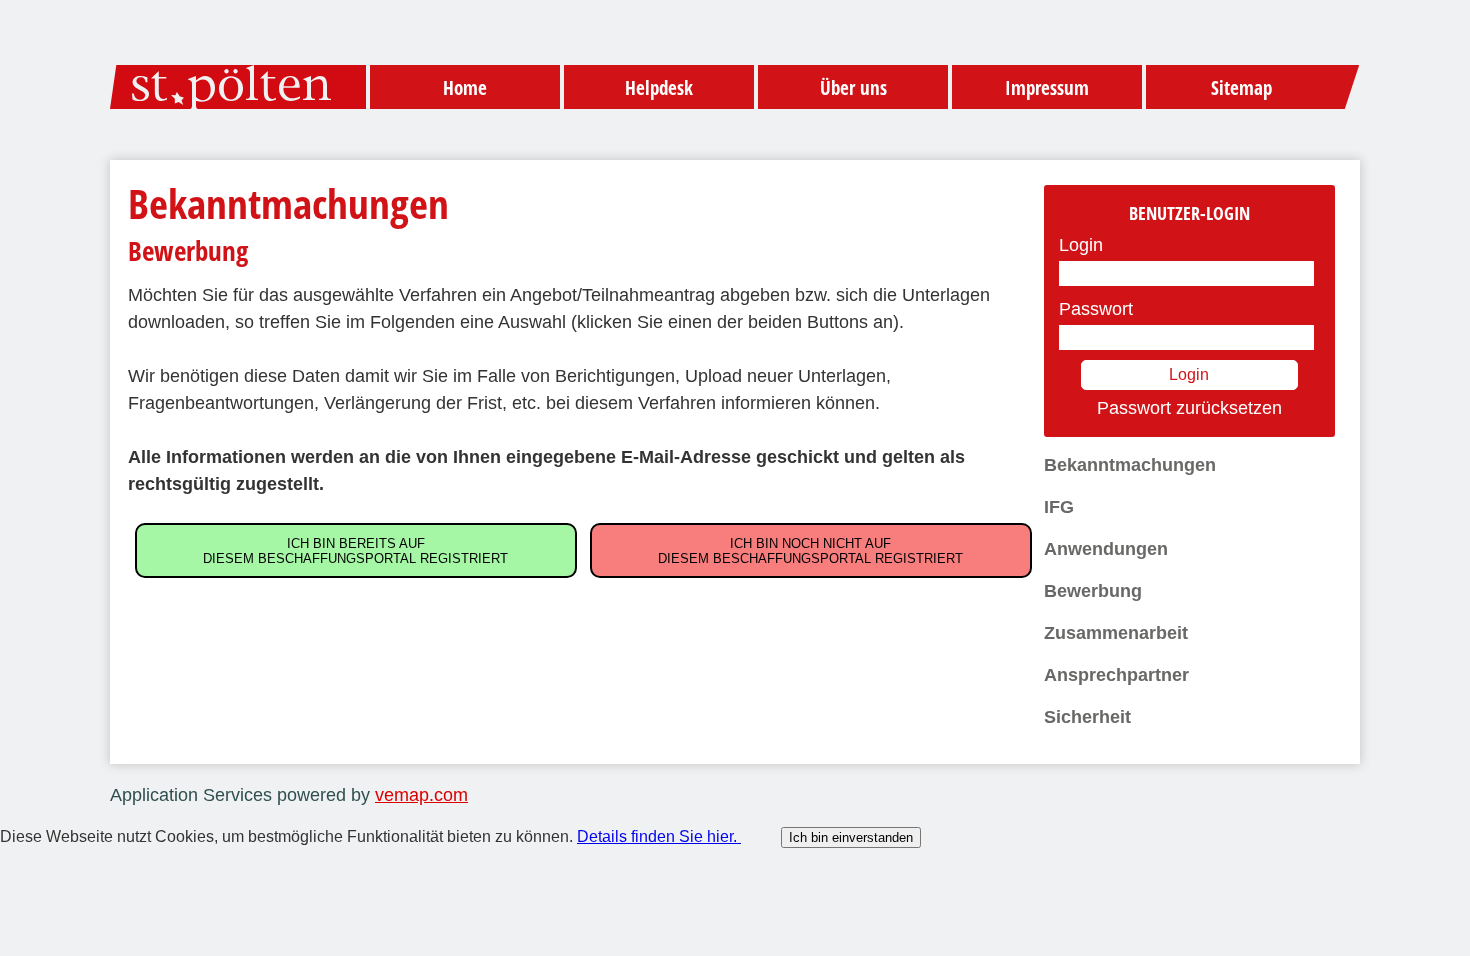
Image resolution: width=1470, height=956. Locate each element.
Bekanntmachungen (1130, 465)
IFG (1059, 507)
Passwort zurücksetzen (1189, 408)
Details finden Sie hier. (659, 836)
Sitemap (1241, 87)
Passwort (1096, 309)
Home (465, 87)
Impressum (1047, 87)
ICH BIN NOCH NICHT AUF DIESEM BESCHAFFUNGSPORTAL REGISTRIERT (810, 551)
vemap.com (421, 795)
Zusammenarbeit (1116, 633)
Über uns (853, 87)
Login (1081, 245)
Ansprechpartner (1116, 675)
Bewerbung (1093, 591)
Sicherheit (1087, 717)
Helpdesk (659, 87)
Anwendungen (1106, 549)
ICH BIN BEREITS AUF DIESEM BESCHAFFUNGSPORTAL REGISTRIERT (355, 551)
